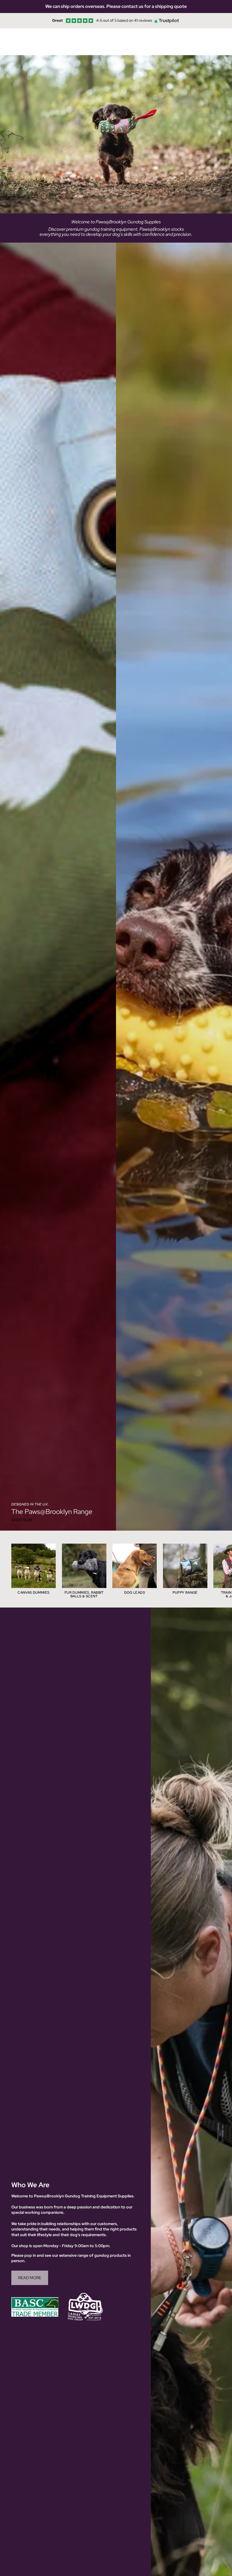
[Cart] (225, 42)
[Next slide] (224, 134)
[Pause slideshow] (102, 207)
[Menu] (7, 42)
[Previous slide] (8, 134)
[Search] (19, 42)
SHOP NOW (22, 1520)
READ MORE (30, 2278)
